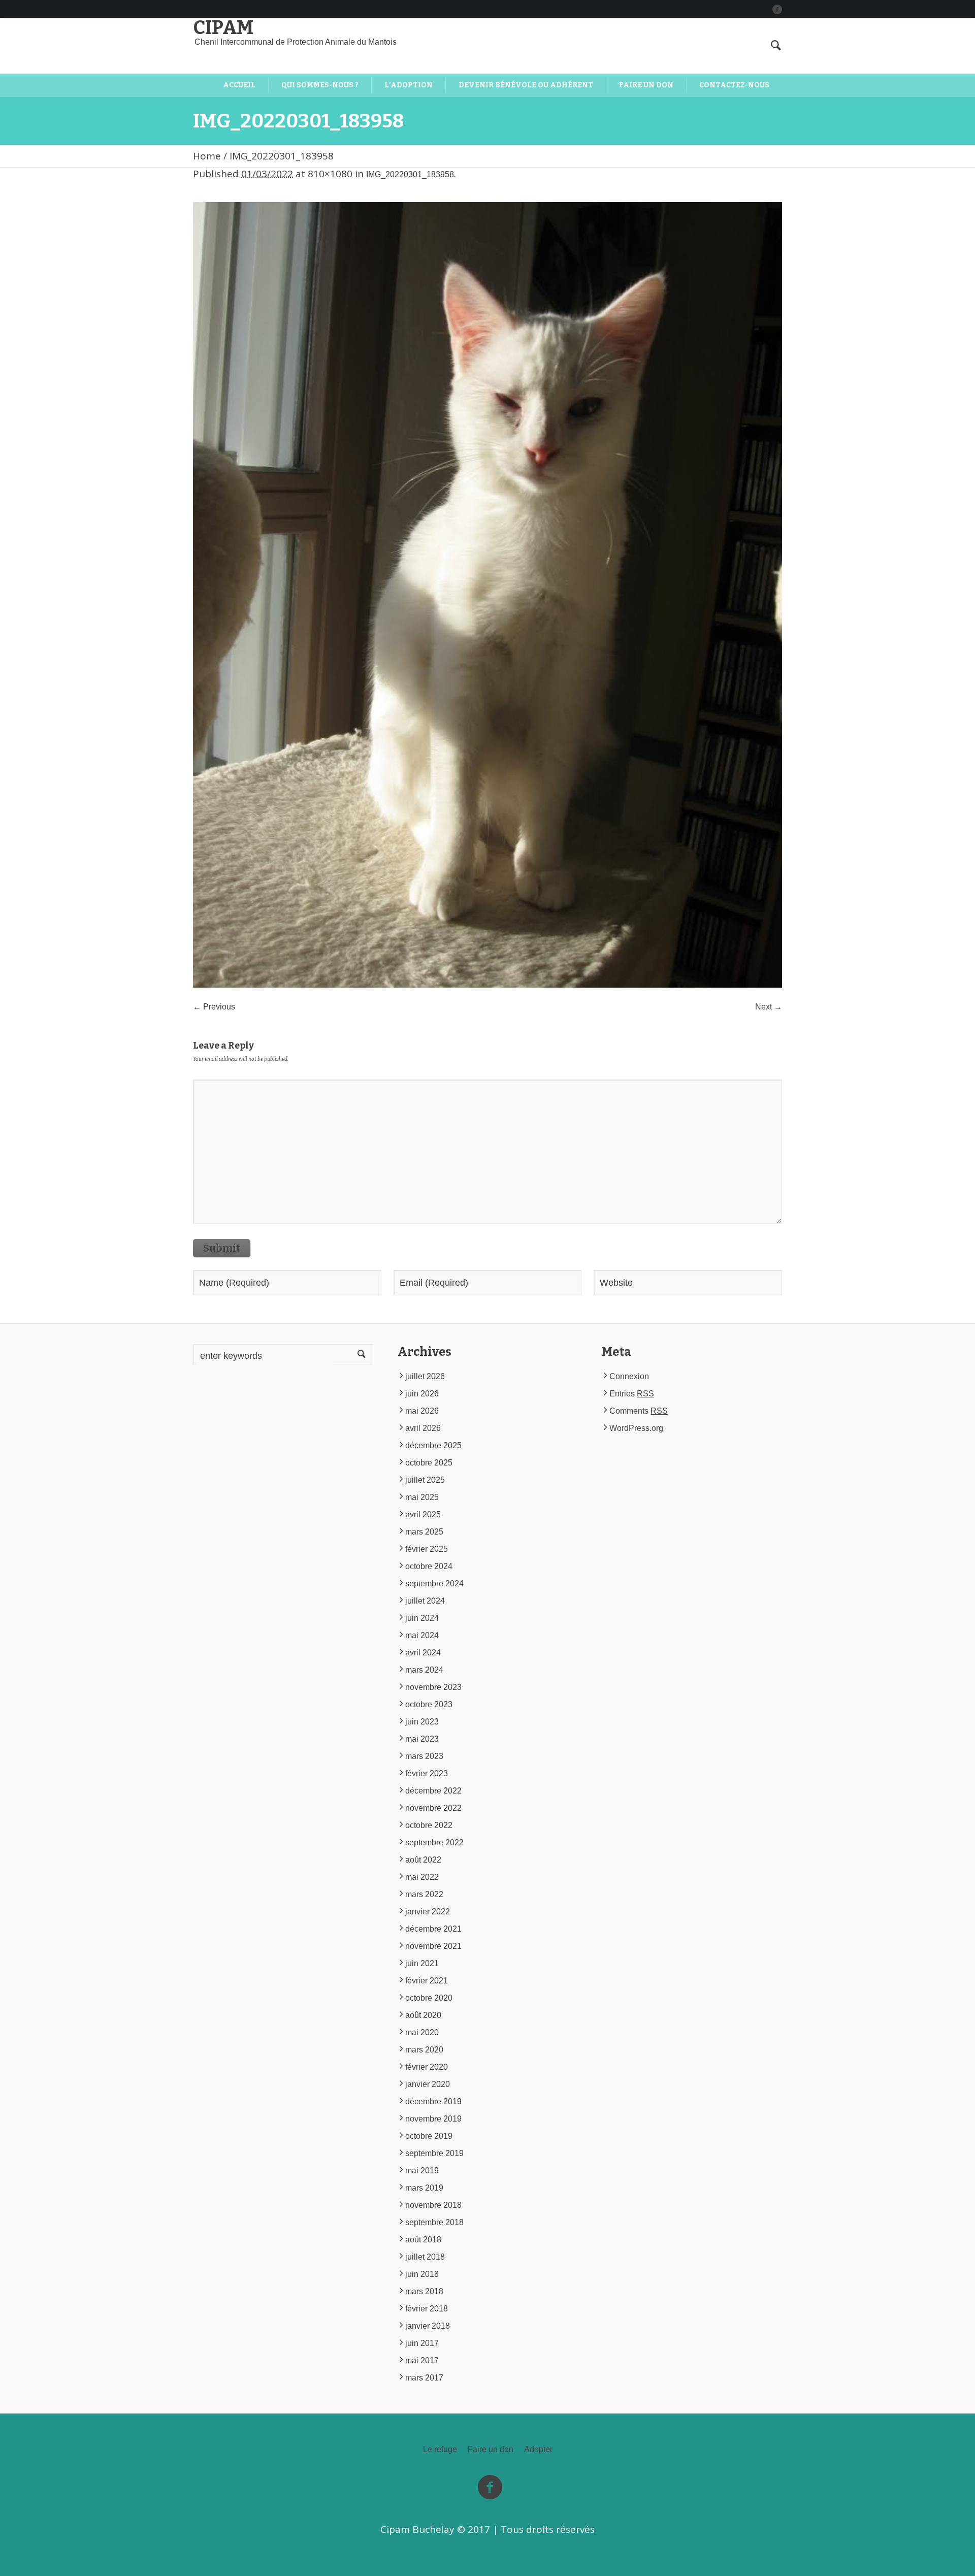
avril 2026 (423, 1428)
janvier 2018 (428, 2326)
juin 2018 (422, 2274)
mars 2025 (424, 1532)
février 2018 (427, 2309)
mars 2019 (424, 2188)
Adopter (538, 2450)
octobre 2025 (429, 1463)
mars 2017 (424, 2378)
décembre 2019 (433, 2101)
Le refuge (440, 2450)
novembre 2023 (433, 1687)
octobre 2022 (429, 1825)
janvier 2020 (428, 2084)
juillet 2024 (425, 1601)
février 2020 (427, 2067)
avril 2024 (423, 1653)
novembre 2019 (433, 2119)
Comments (639, 1411)
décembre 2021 (433, 1929)
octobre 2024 (429, 1566)
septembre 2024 (434, 1584)
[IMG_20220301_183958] (487, 595)
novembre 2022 (433, 1808)
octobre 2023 (429, 1704)
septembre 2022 (434, 1843)
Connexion (629, 1376)
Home (207, 156)
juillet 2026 (425, 1376)
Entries (632, 1394)
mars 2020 (424, 2050)
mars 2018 (424, 2291)
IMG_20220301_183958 (410, 174)
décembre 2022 (433, 1791)
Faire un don (491, 2450)
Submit (222, 1248)
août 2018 (423, 2240)
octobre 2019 (429, 2136)
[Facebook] (777, 9)
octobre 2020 (429, 1998)
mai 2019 (422, 2171)
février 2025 (427, 1549)
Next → (769, 1007)
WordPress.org (636, 1428)
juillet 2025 (425, 1480)
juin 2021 (422, 1963)
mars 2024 (424, 1670)
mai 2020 (422, 2032)
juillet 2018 (425, 2257)
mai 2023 (422, 1739)
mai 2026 (422, 1411)
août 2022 (423, 1860)
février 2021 (427, 1981)
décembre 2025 (433, 1445)
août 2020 (423, 2015)
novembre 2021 (433, 1946)
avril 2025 (423, 1514)
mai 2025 (422, 1497)
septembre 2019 (434, 2153)
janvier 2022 (428, 1912)
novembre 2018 (433, 2205)
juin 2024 (422, 1618)
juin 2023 (422, 1722)
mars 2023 (424, 1756)
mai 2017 (422, 2360)
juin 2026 (422, 1394)
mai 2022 (422, 1877)
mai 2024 (422, 1635)
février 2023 (427, 1773)
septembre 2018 (434, 2222)
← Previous (214, 1007)
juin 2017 (422, 2343)
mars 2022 (424, 1894)
